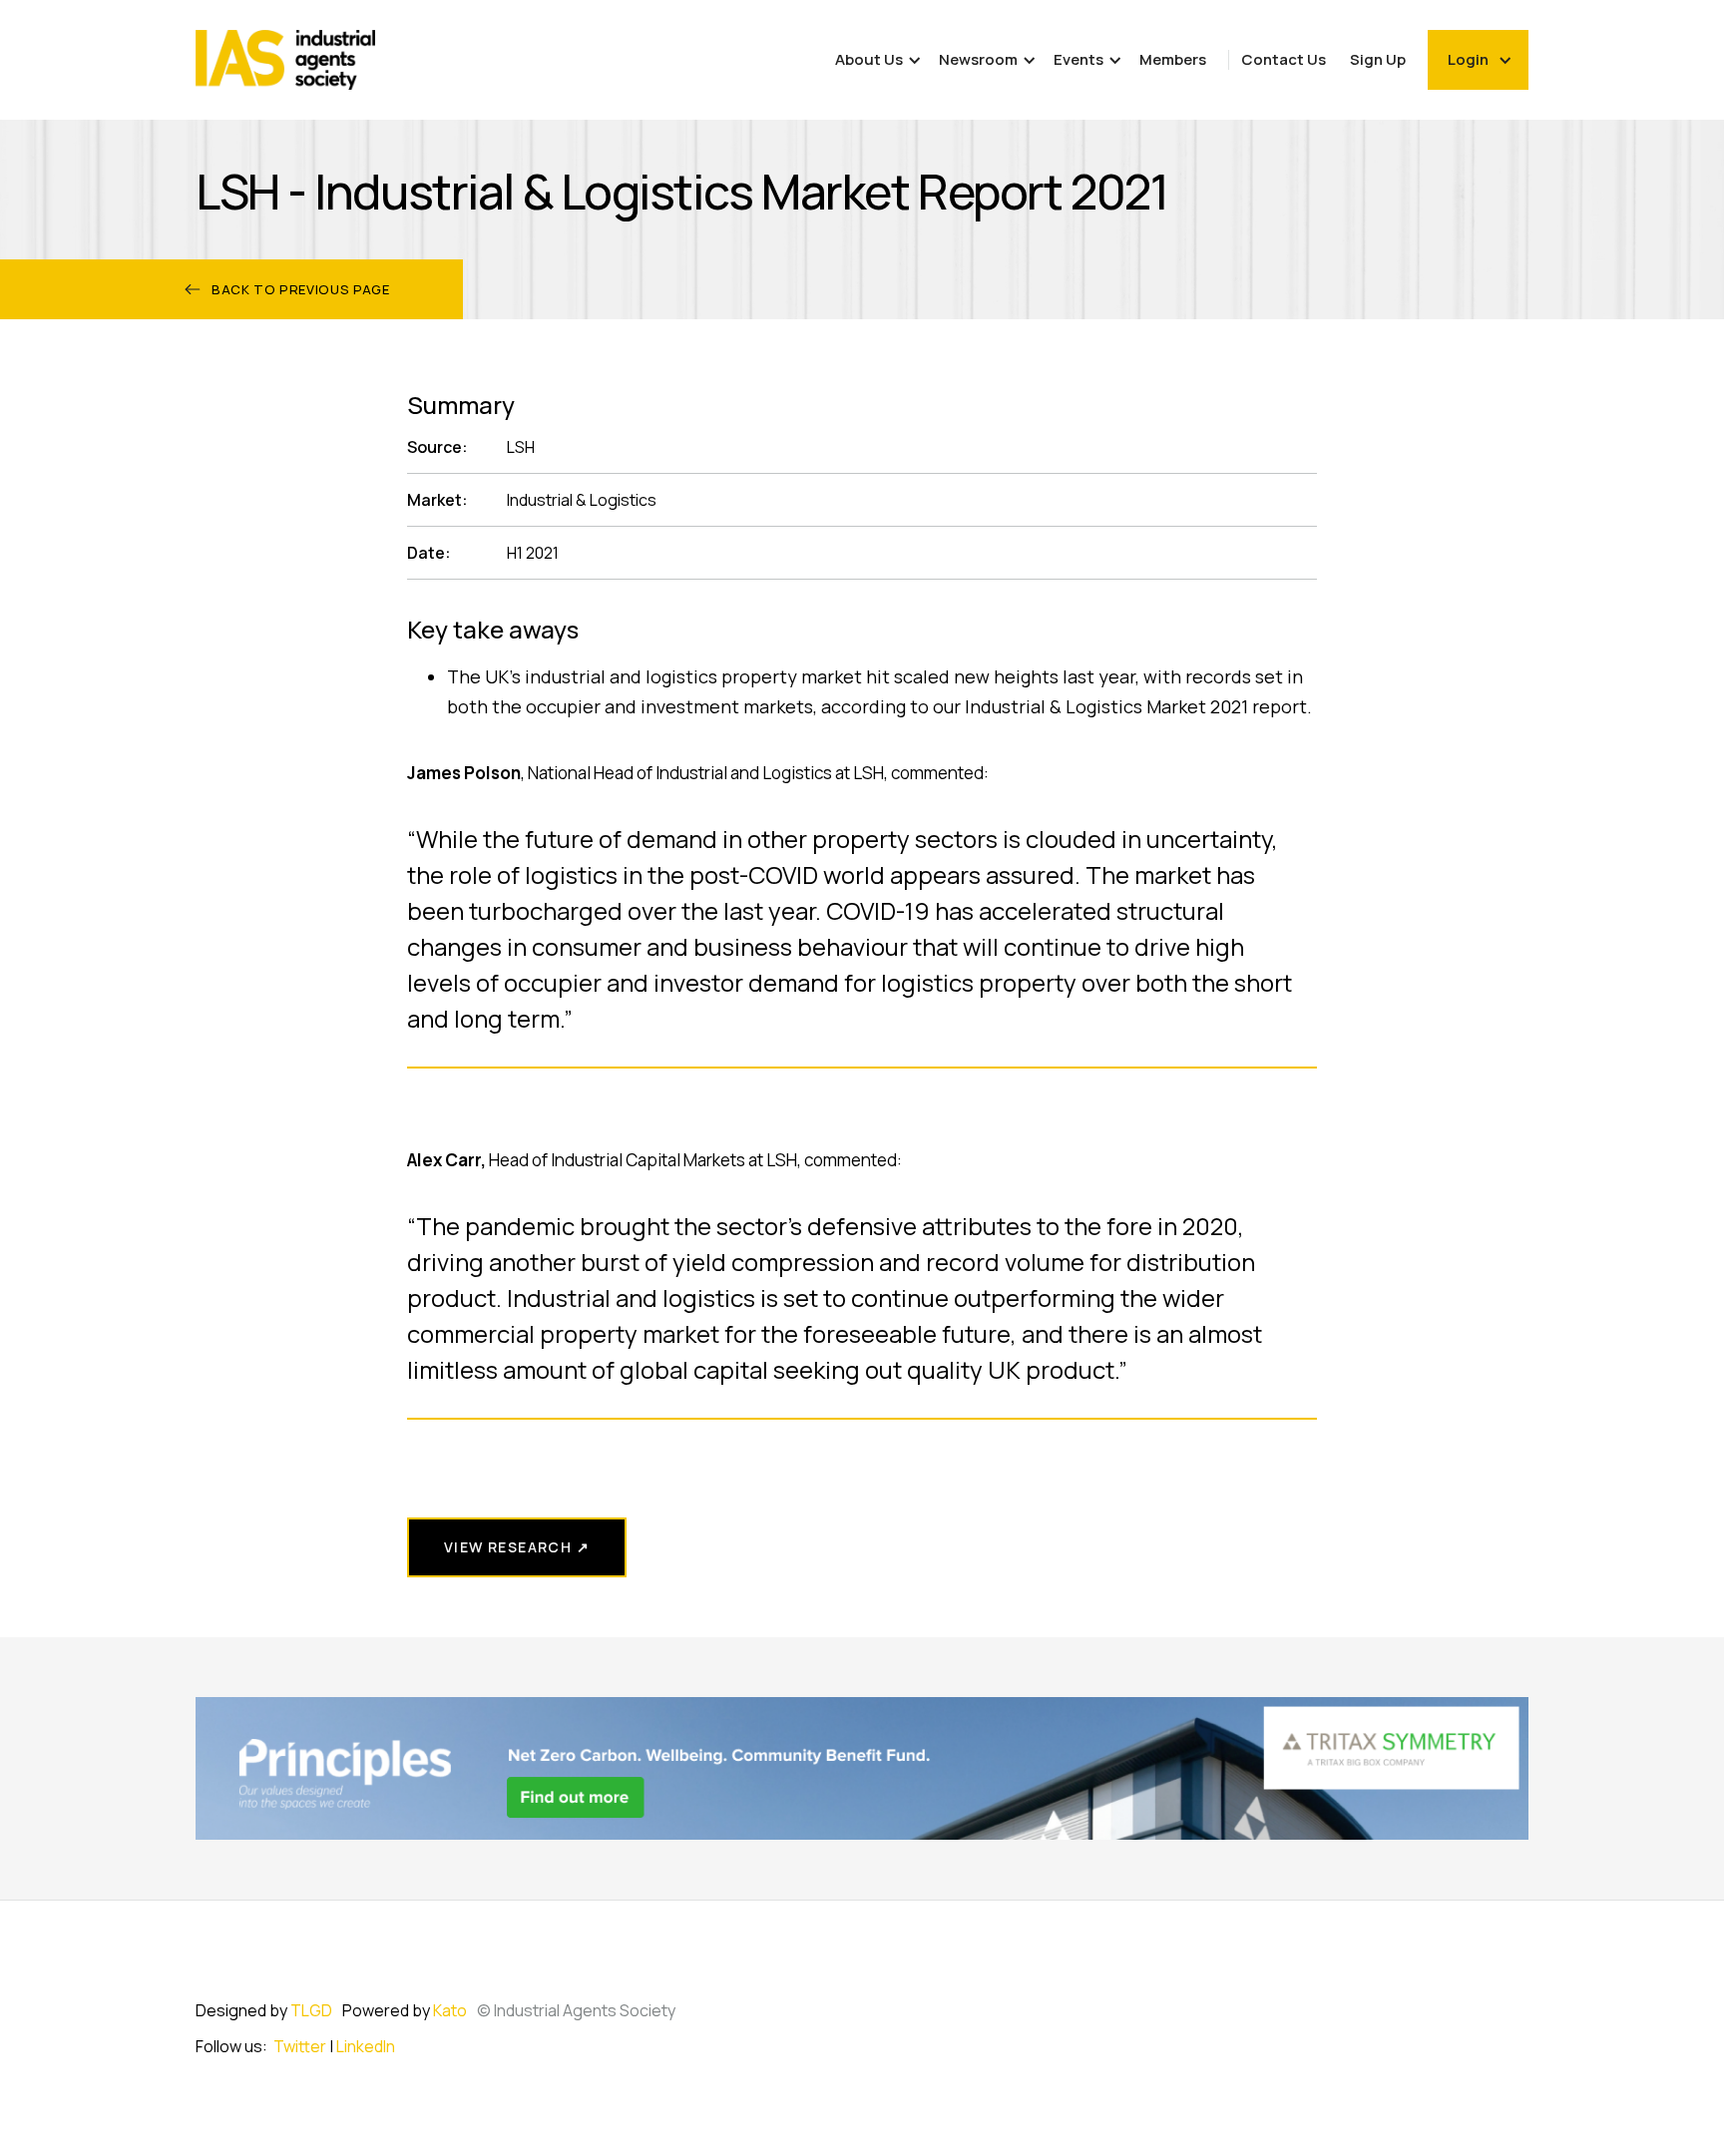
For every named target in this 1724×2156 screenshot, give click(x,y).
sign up (1378, 59)
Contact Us (1284, 59)
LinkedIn (366, 2046)
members (1173, 59)
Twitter (300, 2046)
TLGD (311, 2010)
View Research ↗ (517, 1547)
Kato (450, 2010)
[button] (875, 60)
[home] (285, 60)
